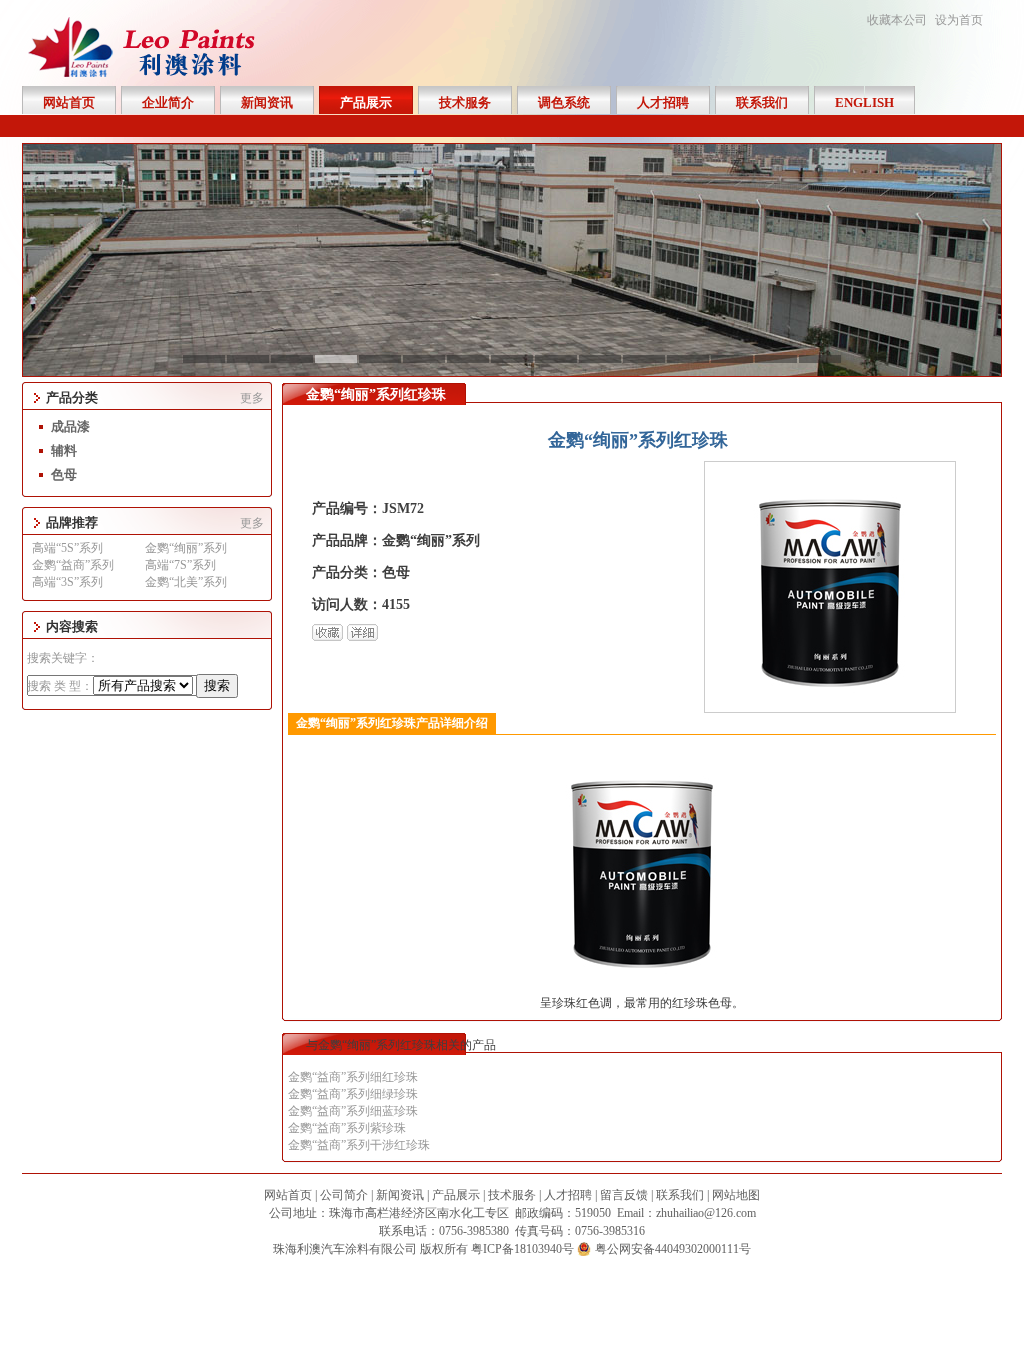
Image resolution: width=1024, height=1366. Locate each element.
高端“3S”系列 (67, 582)
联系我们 (680, 1195)
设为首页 (959, 20)
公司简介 (344, 1195)
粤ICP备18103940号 (522, 1249)
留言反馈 (624, 1195)
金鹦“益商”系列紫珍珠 (347, 1128)
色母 (64, 474)
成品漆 (70, 426)
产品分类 (72, 397)
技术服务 (512, 1195)
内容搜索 (72, 626)
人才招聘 (568, 1195)
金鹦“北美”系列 (186, 582)
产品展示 (456, 1195)
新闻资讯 (400, 1195)
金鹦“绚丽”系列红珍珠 (376, 394)
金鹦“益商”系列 (73, 565)
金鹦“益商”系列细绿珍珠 (353, 1094)
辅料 (64, 450)
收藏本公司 (897, 20)
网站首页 (288, 1195)
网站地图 (736, 1195)
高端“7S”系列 (180, 565)
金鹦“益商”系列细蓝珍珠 (353, 1111)
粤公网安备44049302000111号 (673, 1249)
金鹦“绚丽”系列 (186, 548)
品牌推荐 (72, 522)
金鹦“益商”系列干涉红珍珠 (359, 1145)
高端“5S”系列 (67, 548)
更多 (252, 398)
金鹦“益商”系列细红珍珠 (353, 1077)
